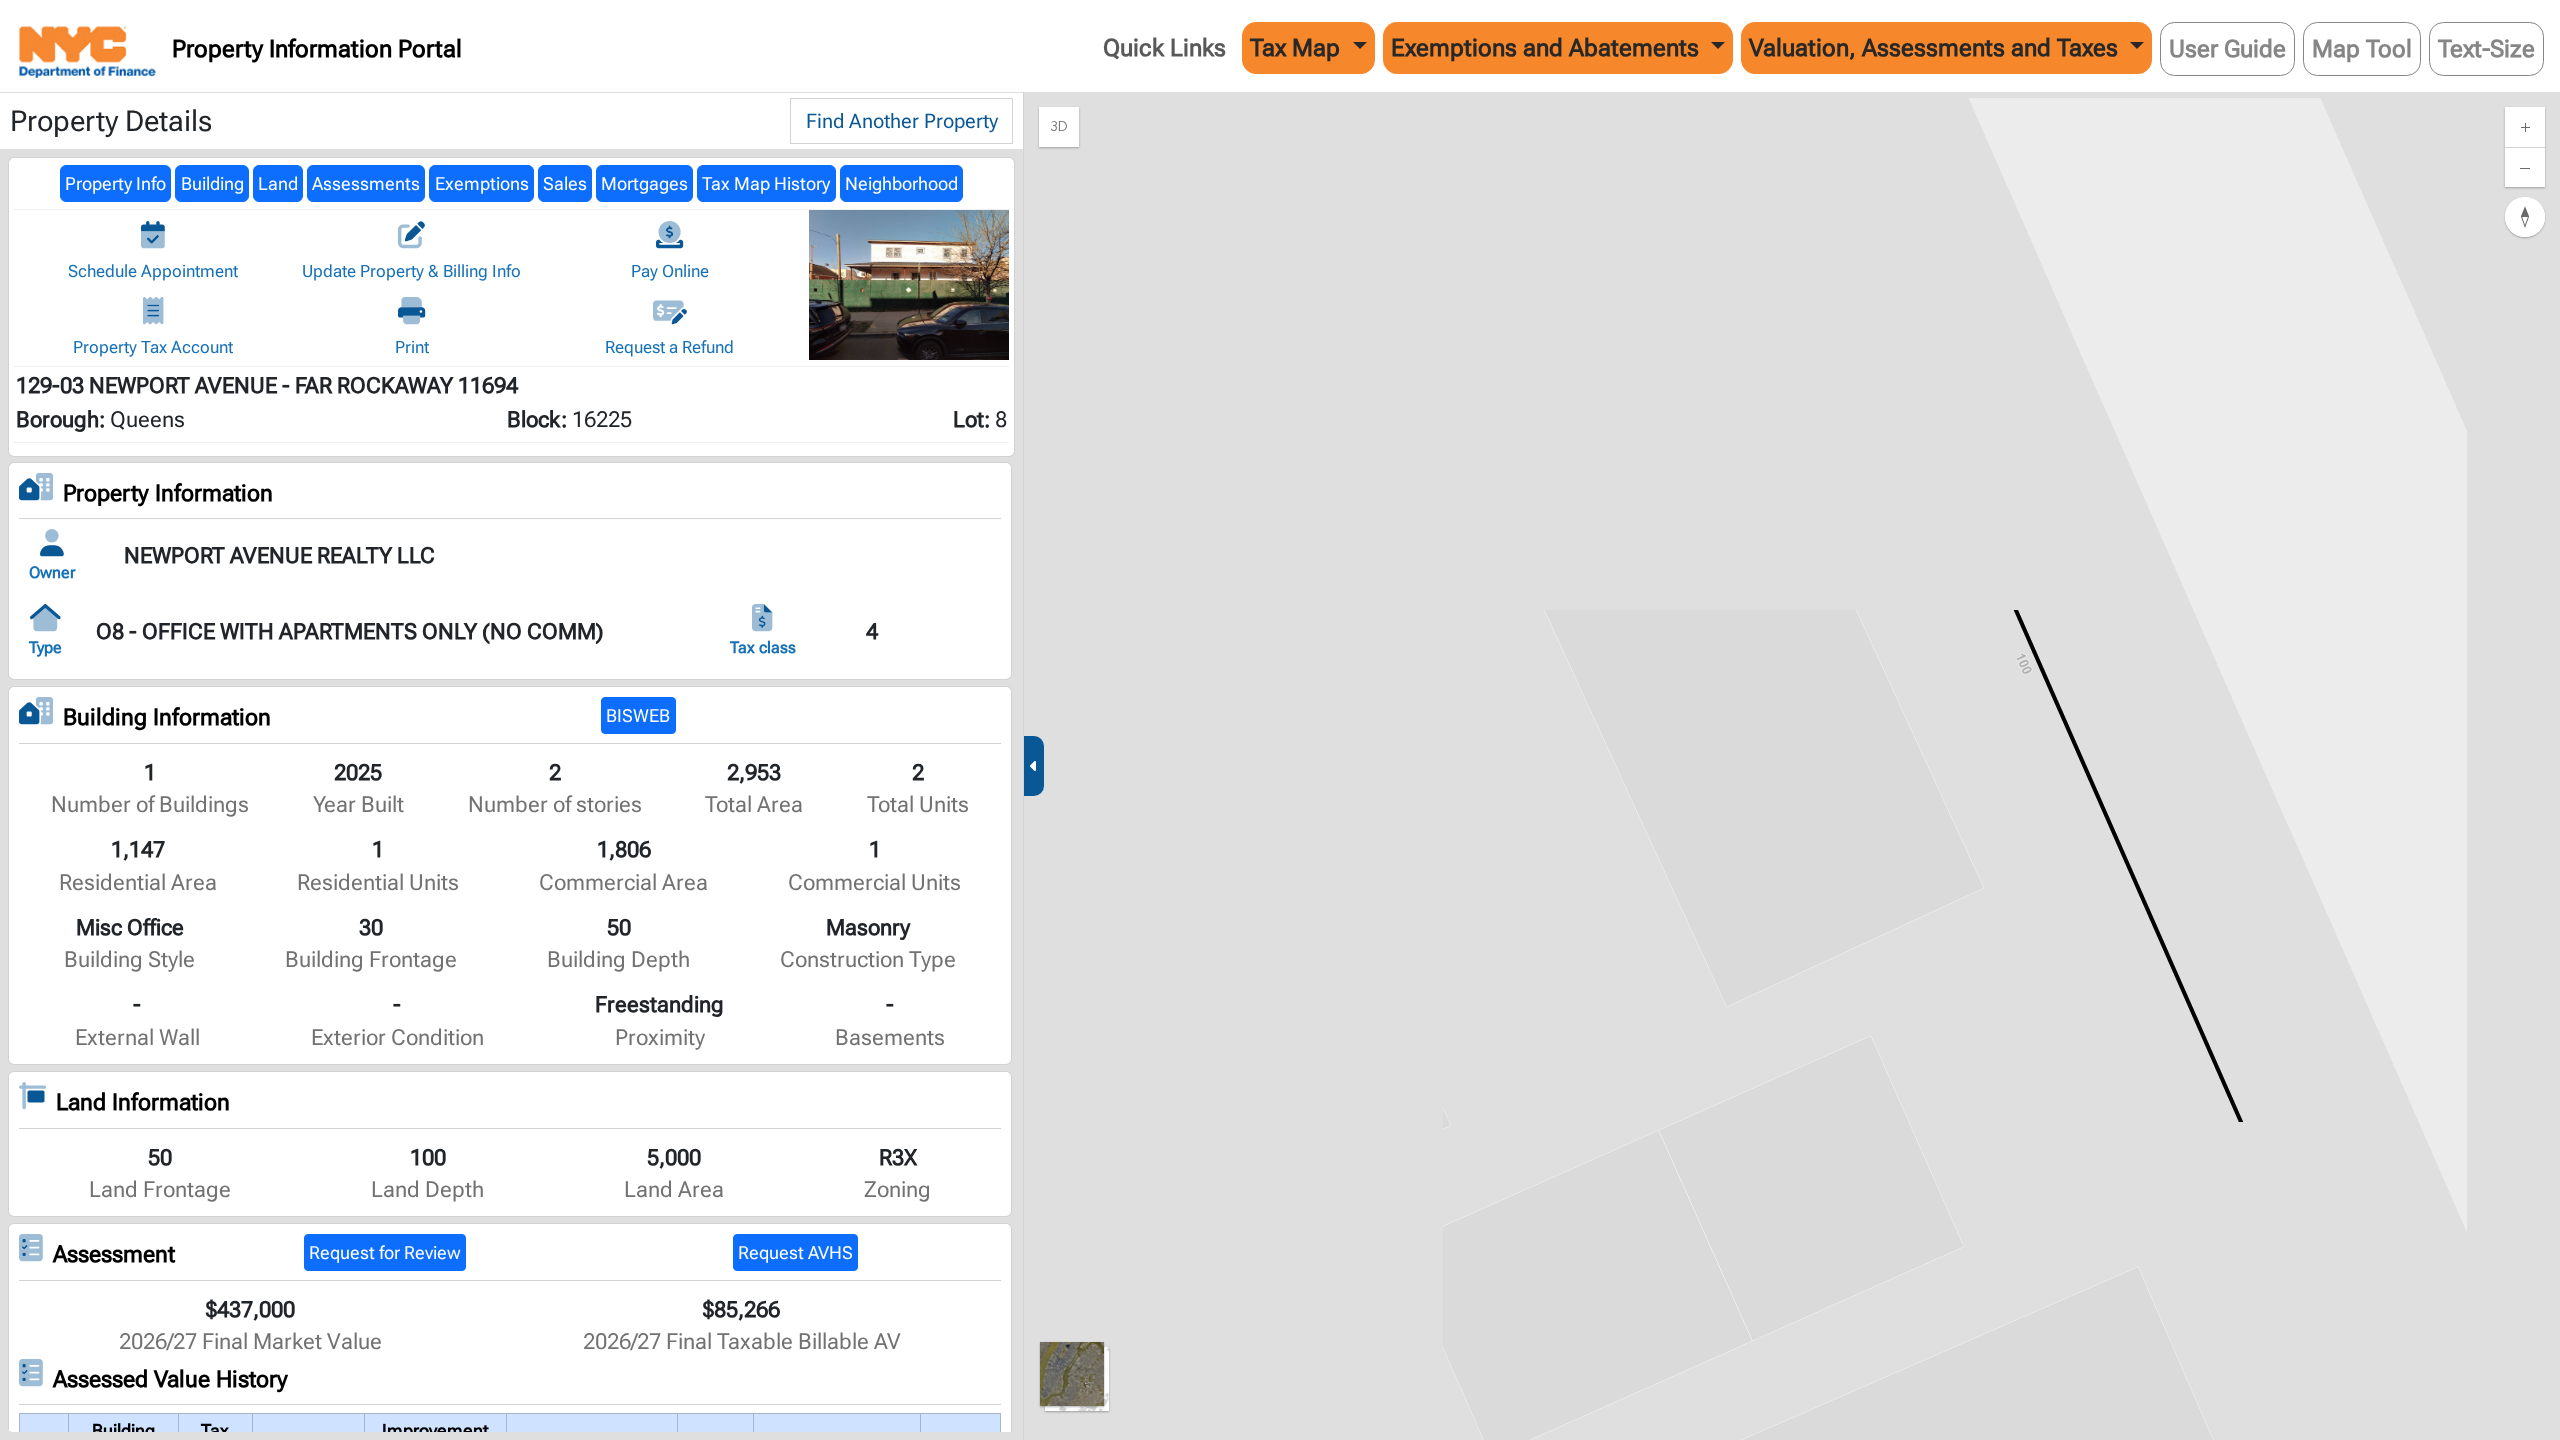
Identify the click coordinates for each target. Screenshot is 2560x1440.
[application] (1792, 766)
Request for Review (385, 1253)
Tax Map (1298, 47)
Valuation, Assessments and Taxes (1936, 47)
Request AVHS (795, 1253)
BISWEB (638, 716)
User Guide (2227, 48)
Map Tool (2362, 48)
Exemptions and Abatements (1548, 47)
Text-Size (2486, 48)
